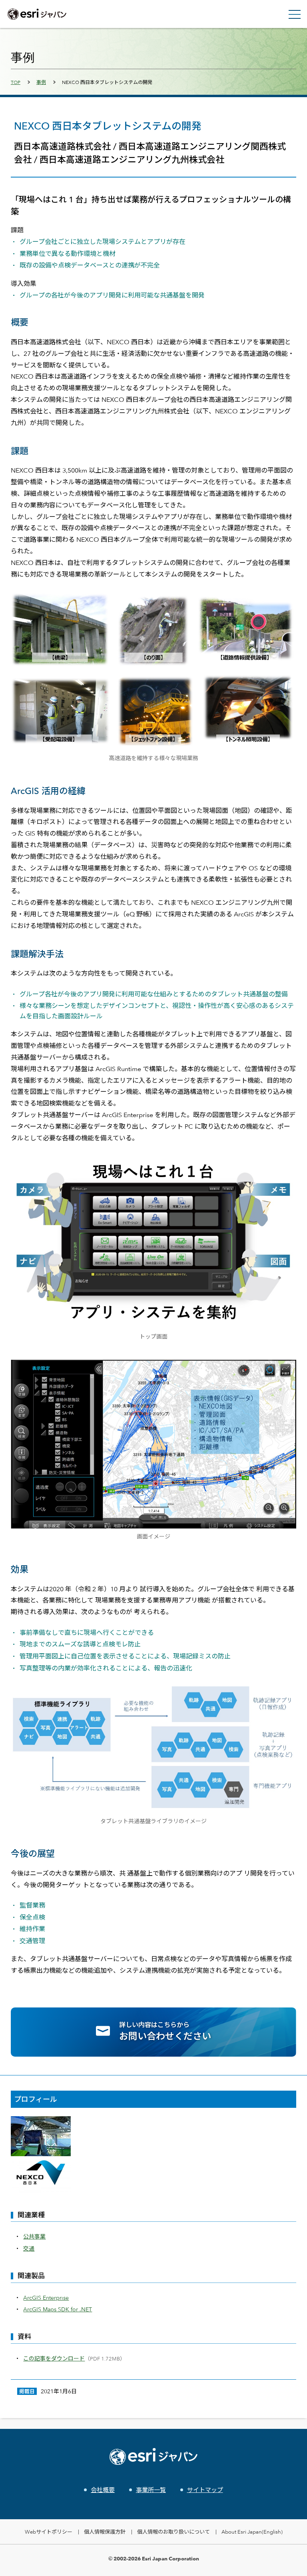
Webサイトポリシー (49, 2532)
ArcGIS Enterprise (46, 2298)
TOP (16, 82)
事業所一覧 (151, 2490)
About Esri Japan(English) (252, 2532)
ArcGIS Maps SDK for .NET (58, 2309)
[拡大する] (286, 1170)
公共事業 (34, 2236)
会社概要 (103, 2490)
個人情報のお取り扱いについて (173, 2532)
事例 (41, 82)
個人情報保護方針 (105, 2532)
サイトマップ (205, 2490)
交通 (29, 2248)
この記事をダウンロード (54, 2358)
